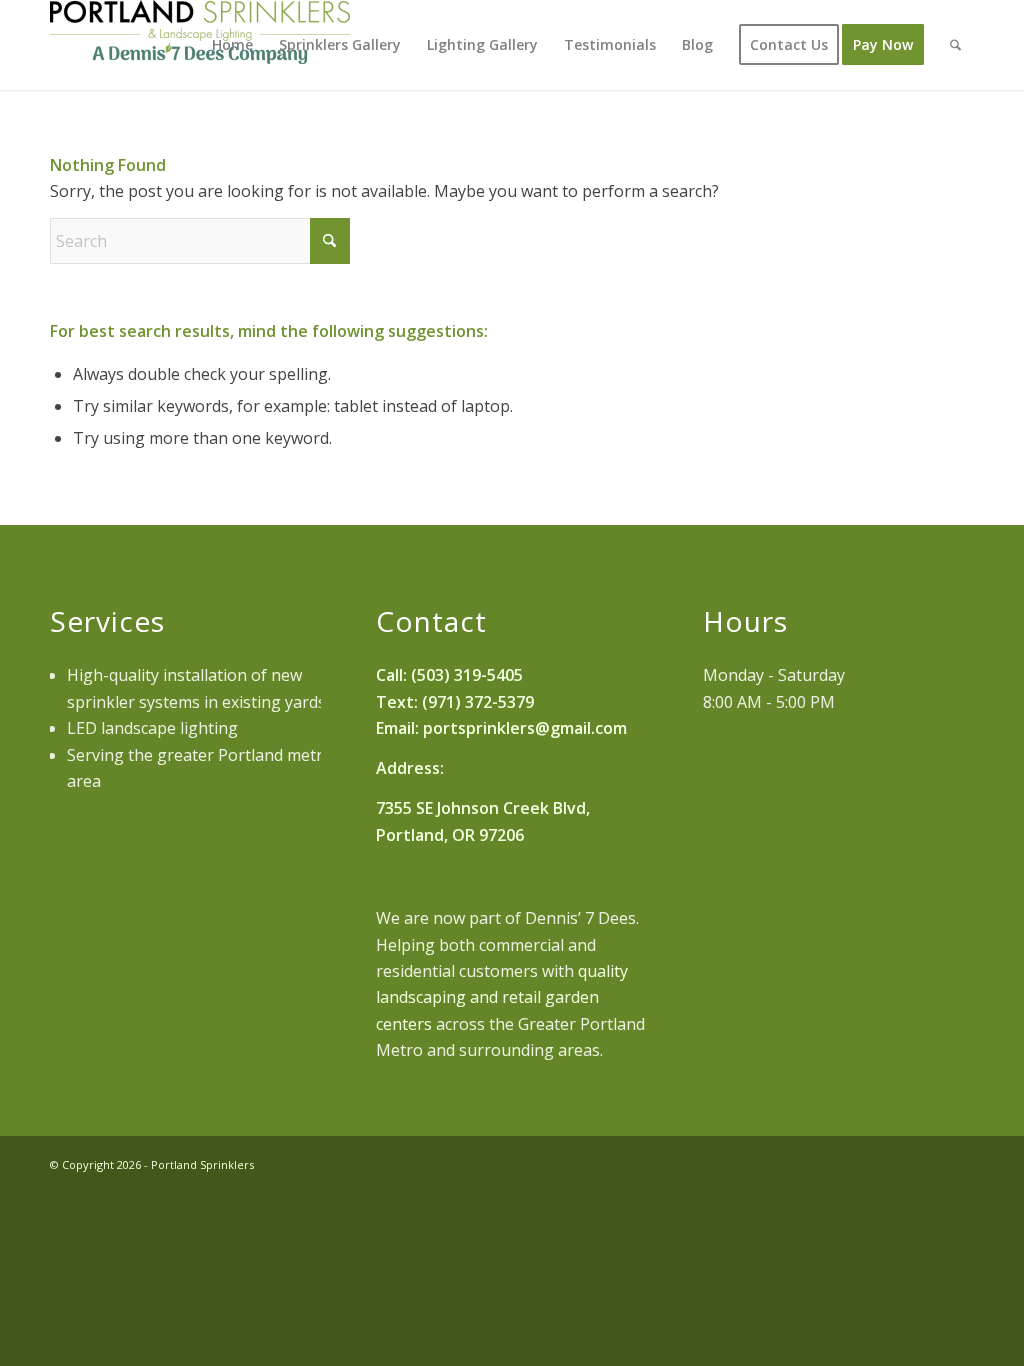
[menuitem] (232, 45)
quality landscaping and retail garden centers (502, 997)
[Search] (955, 45)
